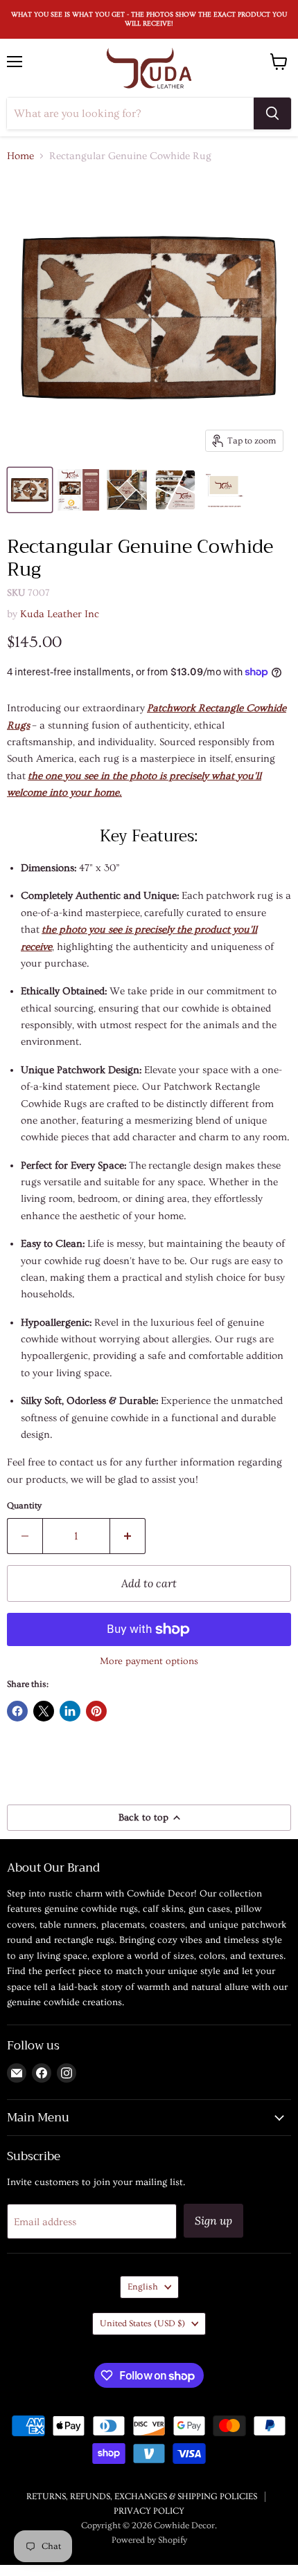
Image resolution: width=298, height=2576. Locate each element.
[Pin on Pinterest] (96, 1711)
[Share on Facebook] (17, 1711)
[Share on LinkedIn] (70, 1711)
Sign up (213, 2220)
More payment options (149, 1661)
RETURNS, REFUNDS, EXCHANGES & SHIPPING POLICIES (142, 2496)
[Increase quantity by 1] (128, 1536)
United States (142, 2323)
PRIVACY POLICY (149, 2511)
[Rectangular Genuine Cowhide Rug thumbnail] (30, 490)
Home (20, 156)
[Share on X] (44, 1711)
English (143, 2287)
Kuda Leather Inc (60, 614)
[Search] (272, 113)
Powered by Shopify (149, 2540)
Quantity (24, 1506)
